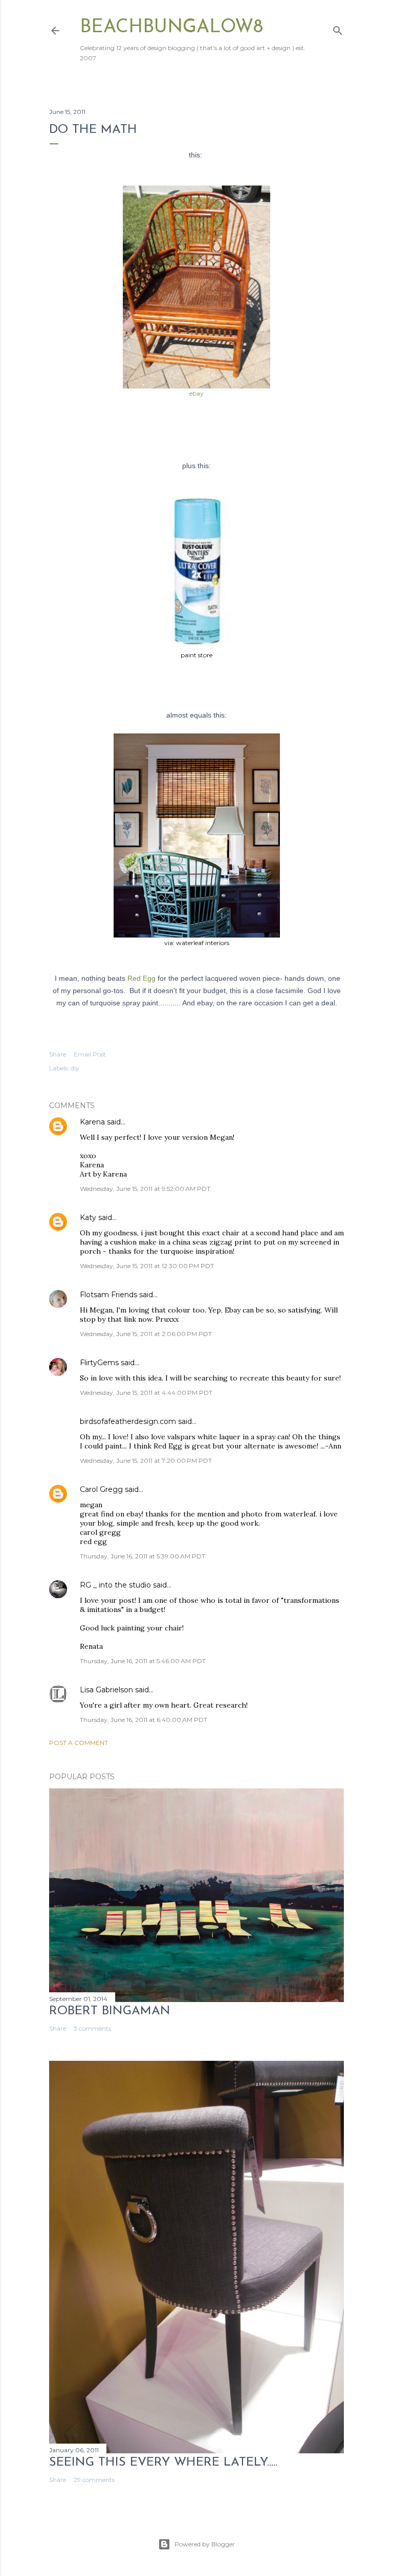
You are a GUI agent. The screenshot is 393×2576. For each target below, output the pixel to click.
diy (75, 1068)
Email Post (90, 1054)
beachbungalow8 (171, 28)
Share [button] (58, 1054)
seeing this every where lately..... (163, 2463)
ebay (196, 393)
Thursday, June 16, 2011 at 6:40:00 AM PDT (144, 1720)
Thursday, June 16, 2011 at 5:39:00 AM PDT (143, 1556)
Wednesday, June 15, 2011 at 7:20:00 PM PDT (146, 1460)
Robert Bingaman (110, 2011)
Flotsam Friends (108, 1295)
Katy (88, 1217)
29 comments (94, 2480)
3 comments (92, 2028)
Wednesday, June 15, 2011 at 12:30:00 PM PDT (147, 1266)
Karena (92, 1122)
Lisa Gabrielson (106, 1690)
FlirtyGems (99, 1363)
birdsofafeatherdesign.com (128, 1421)
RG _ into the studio (115, 1585)
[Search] (338, 28)
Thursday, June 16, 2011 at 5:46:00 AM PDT (143, 1661)
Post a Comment (79, 1743)
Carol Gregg (101, 1489)
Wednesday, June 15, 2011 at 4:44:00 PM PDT (146, 1393)
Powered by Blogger (205, 2544)
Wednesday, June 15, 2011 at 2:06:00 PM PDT (146, 1334)
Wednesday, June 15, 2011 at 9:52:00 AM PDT (145, 1189)
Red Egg (141, 978)
